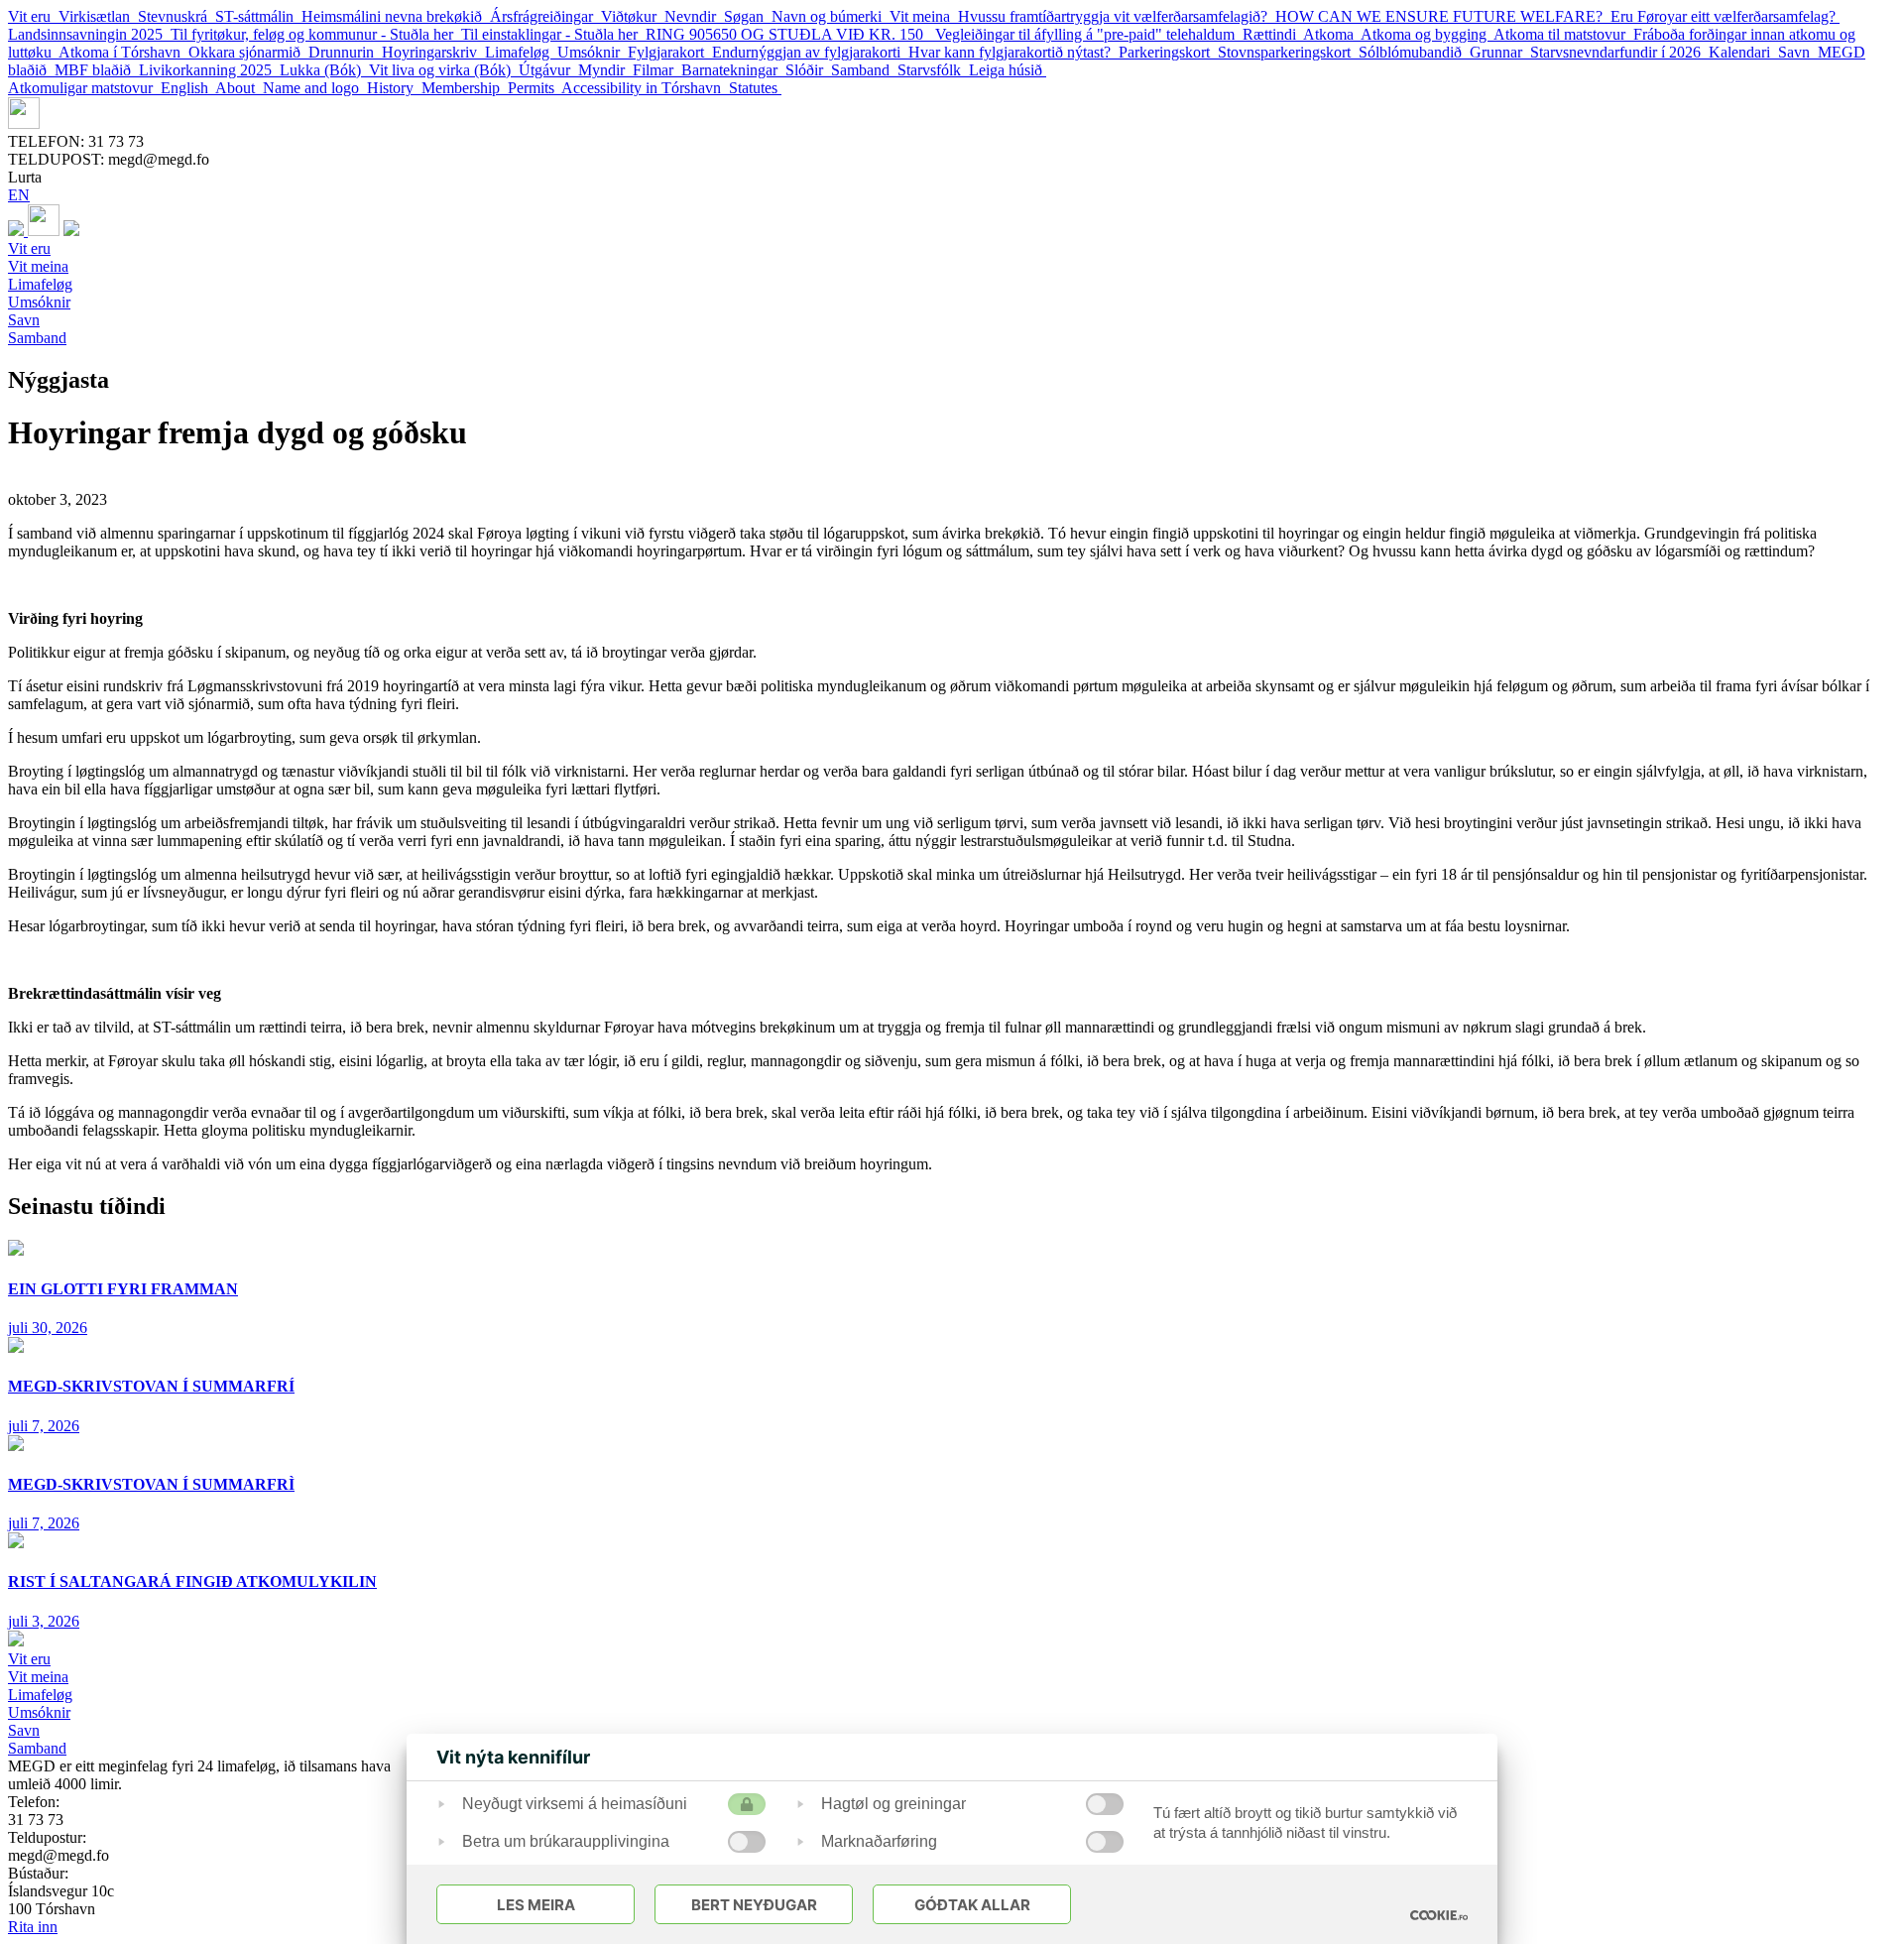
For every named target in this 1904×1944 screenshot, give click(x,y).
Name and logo (315, 88)
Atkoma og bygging (1427, 34)
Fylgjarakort (670, 52)
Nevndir (694, 16)
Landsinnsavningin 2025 (89, 34)
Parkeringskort (1168, 52)
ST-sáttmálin (258, 16)
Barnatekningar (733, 70)
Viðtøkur (633, 16)
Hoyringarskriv (433, 52)
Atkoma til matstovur (1563, 34)
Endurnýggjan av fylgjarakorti (810, 52)
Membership (465, 88)
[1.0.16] (1439, 1915)
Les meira (536, 1905)
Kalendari (1743, 52)
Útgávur (548, 70)
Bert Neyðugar (754, 1905)
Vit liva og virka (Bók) (444, 70)
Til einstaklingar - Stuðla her (553, 34)
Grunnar (1500, 52)
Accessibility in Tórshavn (645, 88)
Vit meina (924, 16)
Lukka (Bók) (324, 70)
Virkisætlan (98, 16)
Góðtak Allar (972, 1905)
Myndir (605, 70)
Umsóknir (593, 52)
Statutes (755, 88)
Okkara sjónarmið (248, 52)
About (239, 88)
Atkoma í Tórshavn (123, 52)
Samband (864, 70)
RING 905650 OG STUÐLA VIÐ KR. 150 (790, 34)
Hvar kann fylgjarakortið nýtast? (1013, 52)
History (394, 88)
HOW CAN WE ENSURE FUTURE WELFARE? (1443, 16)
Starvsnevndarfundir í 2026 (1619, 52)
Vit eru (33, 16)
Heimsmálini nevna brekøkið (396, 16)
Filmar (657, 70)
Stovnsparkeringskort (1288, 52)
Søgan (748, 16)
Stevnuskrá (177, 16)
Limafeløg (521, 52)
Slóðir (808, 70)
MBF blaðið (97, 70)
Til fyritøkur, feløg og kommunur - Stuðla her (316, 34)
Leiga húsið (1008, 70)
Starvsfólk (933, 70)
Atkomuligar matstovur (84, 88)
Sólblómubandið (1414, 52)
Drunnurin (345, 52)
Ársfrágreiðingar (545, 16)
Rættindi (1273, 34)
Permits (535, 88)
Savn (1798, 52)
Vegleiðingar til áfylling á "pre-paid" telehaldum (1089, 34)
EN (19, 195)
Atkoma (1332, 34)
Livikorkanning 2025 (209, 70)
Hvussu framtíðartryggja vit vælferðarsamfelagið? (1117, 16)
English (188, 88)
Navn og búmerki (831, 16)
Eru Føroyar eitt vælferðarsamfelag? (1725, 16)
